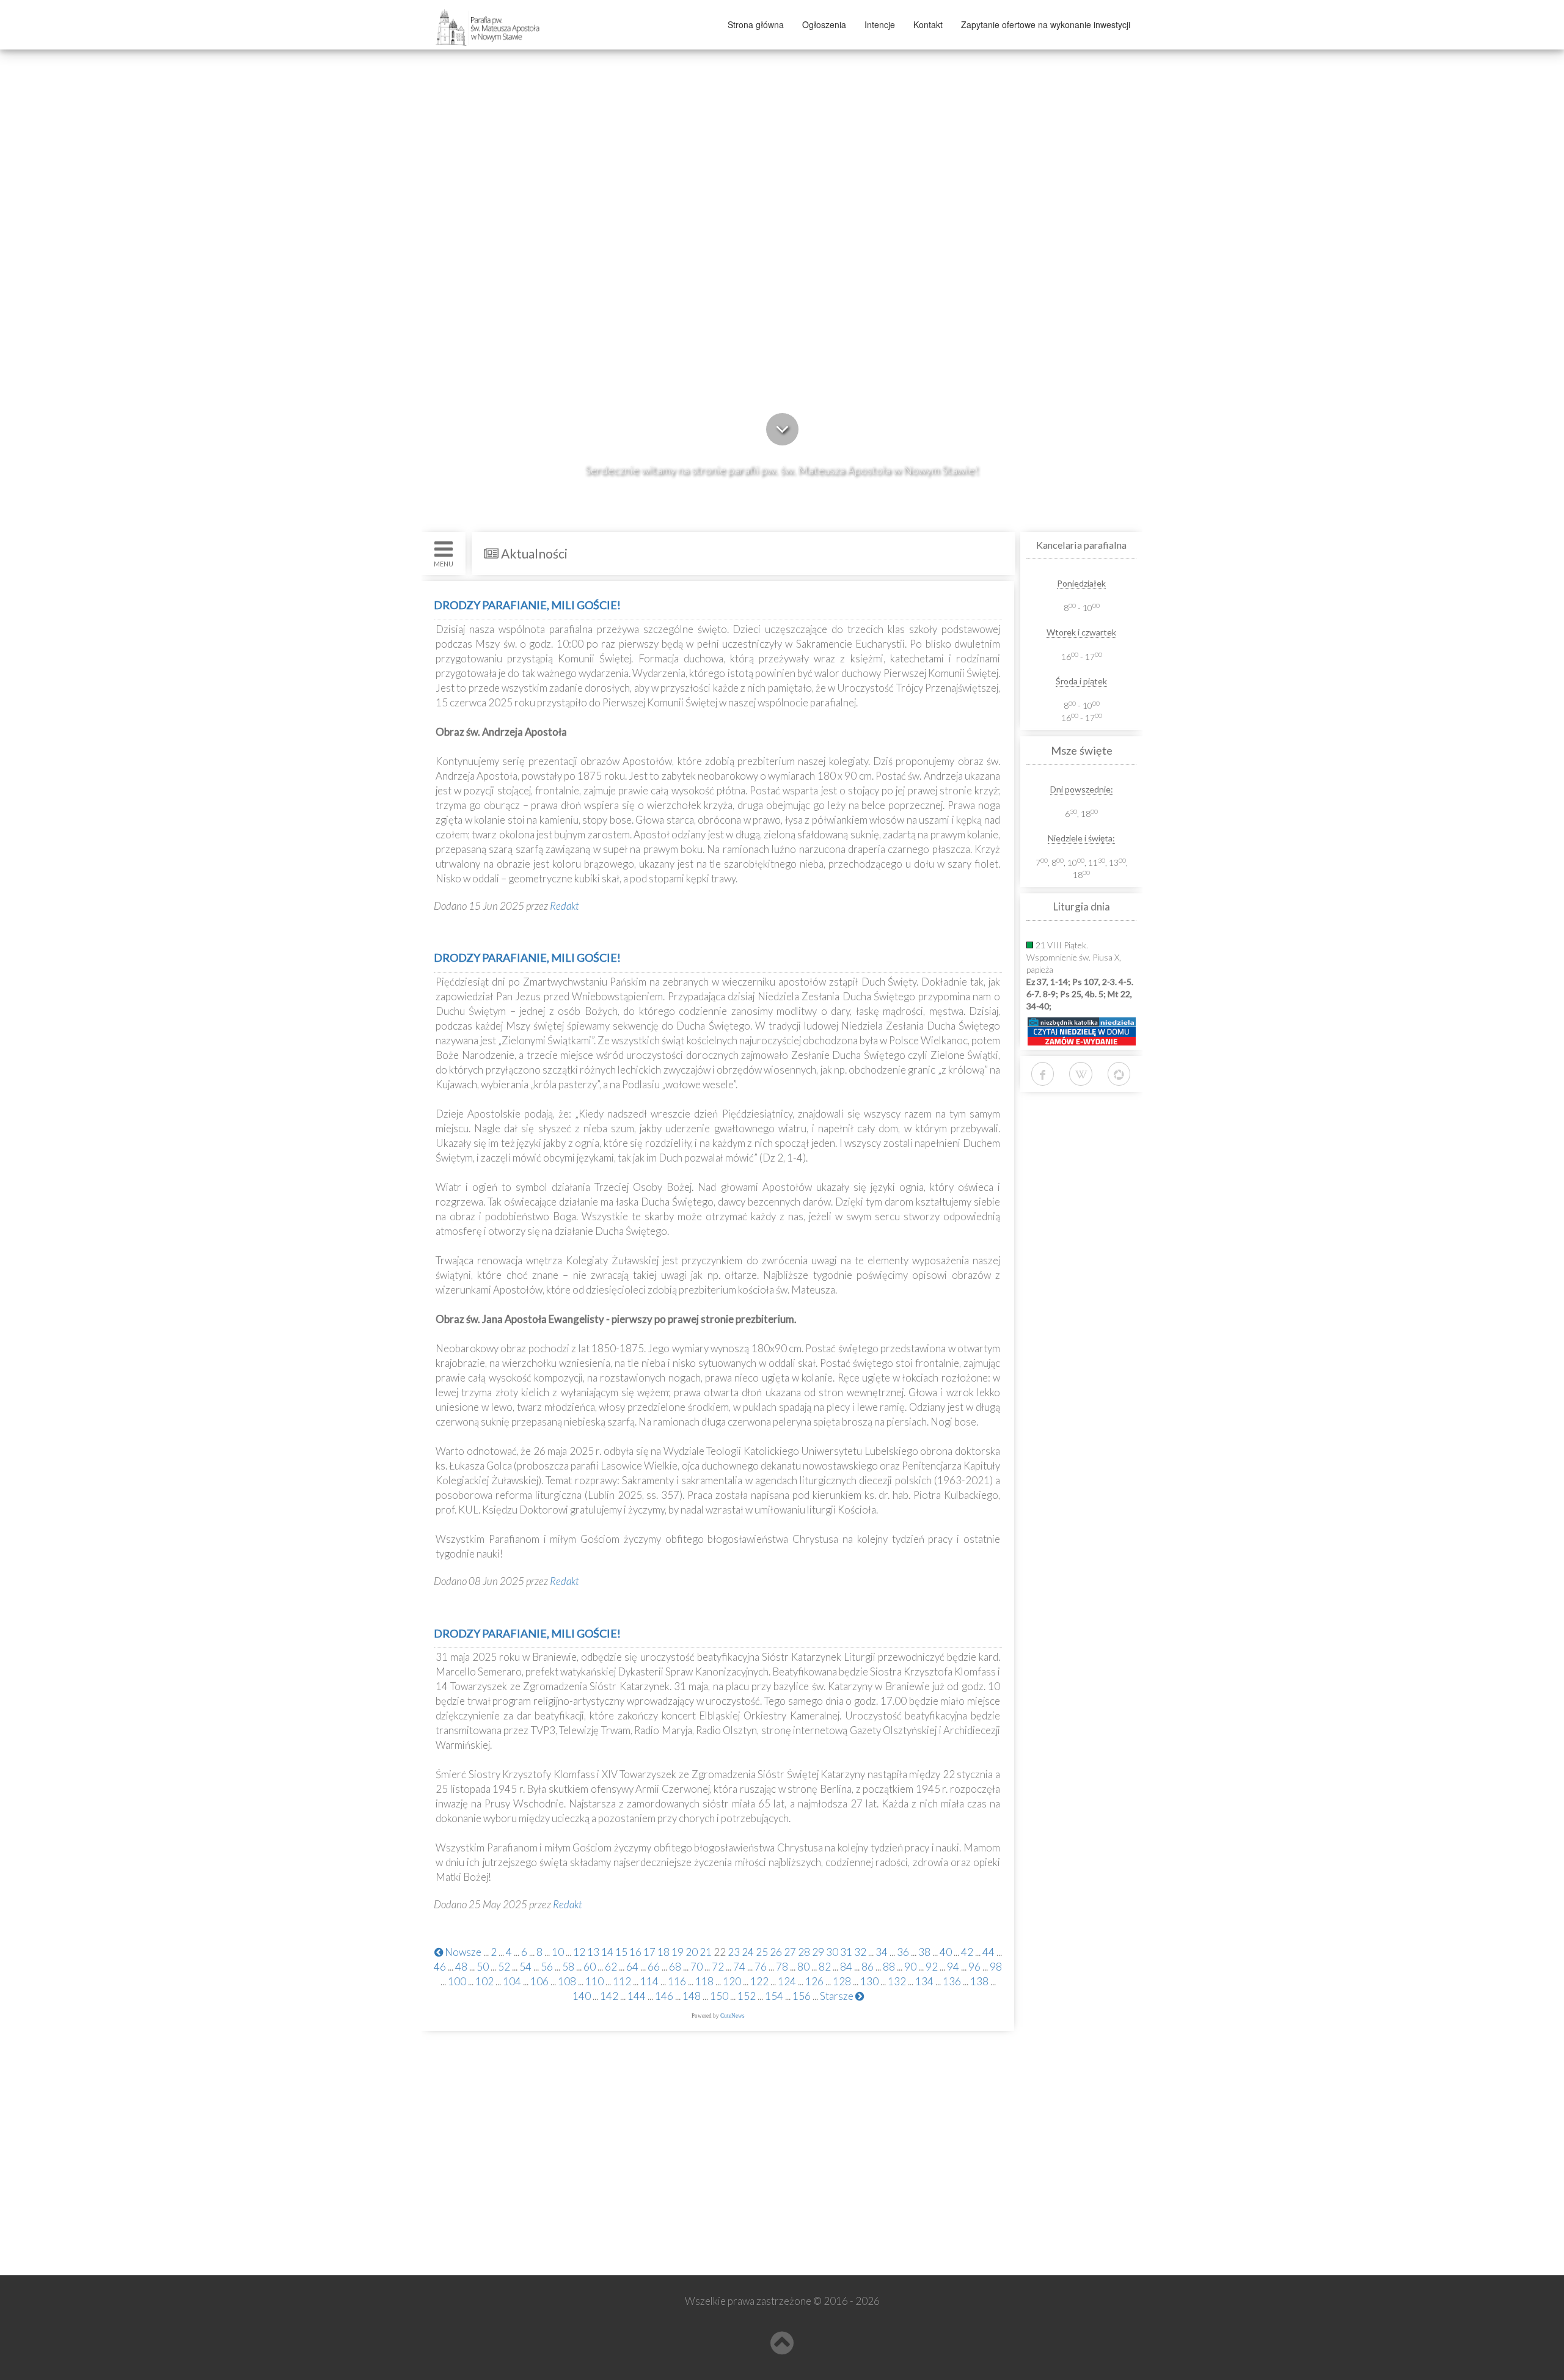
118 (704, 1981)
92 (932, 1967)
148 (692, 1996)
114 (649, 1981)
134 (924, 1981)
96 (974, 1967)
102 (484, 1981)
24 (748, 1952)
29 (818, 1952)
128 (842, 1981)
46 (440, 1967)
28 (804, 1952)
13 (593, 1952)
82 (825, 1967)
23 (734, 1952)
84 (846, 1967)
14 (607, 1952)
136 (952, 1981)
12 (579, 1952)
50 (483, 1967)
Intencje (880, 24)
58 (568, 1967)
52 (504, 1967)
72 (718, 1967)
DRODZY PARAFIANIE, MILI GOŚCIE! (527, 605)
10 (558, 1952)
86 (868, 1967)
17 (649, 1952)
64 (632, 1967)
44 (988, 1952)
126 (814, 1981)
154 (774, 1996)
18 (663, 1952)
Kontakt (928, 24)
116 (677, 1981)
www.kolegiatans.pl (484, 2196)
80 (803, 1967)
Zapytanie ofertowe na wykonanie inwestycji (1046, 24)
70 (696, 1967)
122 (759, 1981)
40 (946, 1952)
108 (567, 1981)
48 (461, 1967)
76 (761, 1967)
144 (637, 1996)
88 (889, 1967)
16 (635, 1952)
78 (782, 1967)
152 (747, 1996)
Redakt (565, 906)
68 (675, 1967)
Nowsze (462, 1952)
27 (790, 1952)
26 (776, 1952)
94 (953, 1967)
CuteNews (733, 2016)
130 (869, 1981)
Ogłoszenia (824, 24)
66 (654, 1967)
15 (621, 1952)
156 (802, 1996)
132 (897, 1981)
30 (832, 1952)
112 (622, 1981)
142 (609, 1996)
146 (664, 1996)
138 (979, 1981)
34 (882, 1952)
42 (967, 1952)
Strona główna (756, 24)
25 (762, 1952)
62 (611, 1967)
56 (547, 1967)
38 (924, 1952)
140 (582, 1996)
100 (457, 1981)
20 (692, 1952)
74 (739, 1967)
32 (860, 1952)
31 (846, 1952)
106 (539, 1981)
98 (996, 1967)
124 (787, 1981)
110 (594, 1981)
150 (719, 1996)
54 (525, 1967)
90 (910, 1967)
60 (590, 1967)
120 (732, 1981)
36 (903, 1952)
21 (706, 1952)
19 (678, 1952)
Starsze (838, 1996)
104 (512, 1981)
